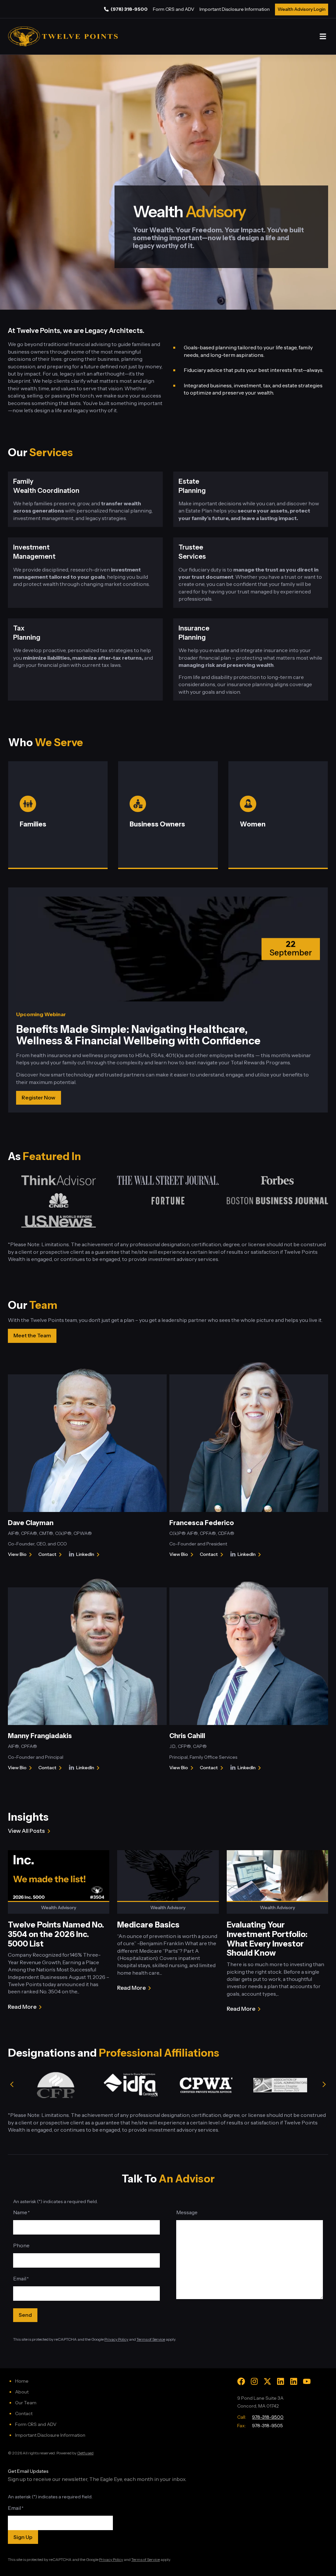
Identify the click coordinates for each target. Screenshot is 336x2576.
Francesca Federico (202, 1523)
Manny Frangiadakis (40, 1736)
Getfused (85, 2453)
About (22, 2392)
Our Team (26, 2403)
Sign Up (23, 2537)
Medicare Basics (148, 1925)
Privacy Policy (116, 2339)
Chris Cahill (187, 1736)
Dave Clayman (31, 1523)
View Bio (17, 1555)
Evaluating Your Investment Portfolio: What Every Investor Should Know (267, 1939)
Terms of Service (151, 2339)
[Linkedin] (281, 2381)
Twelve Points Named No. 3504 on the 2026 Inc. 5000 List (56, 1934)
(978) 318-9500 (129, 9)
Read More (22, 2007)
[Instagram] (254, 2381)
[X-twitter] (267, 2381)
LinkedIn (89, 1555)
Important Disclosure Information (235, 9)
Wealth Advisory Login (302, 9)
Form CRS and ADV (174, 9)
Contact (51, 1555)
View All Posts (26, 1831)
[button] (323, 37)
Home (22, 2381)
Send (25, 2315)
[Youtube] (307, 2381)
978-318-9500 (268, 2417)
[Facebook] (241, 2381)
